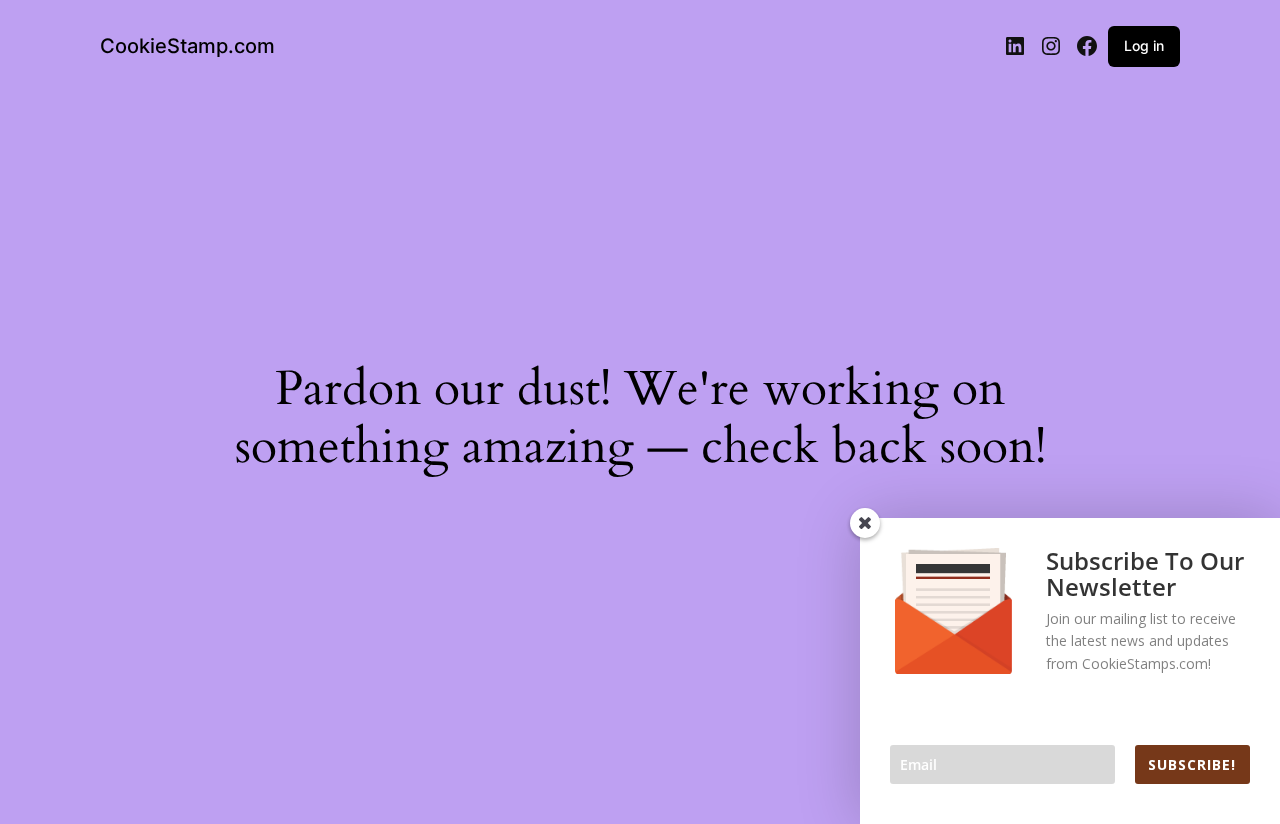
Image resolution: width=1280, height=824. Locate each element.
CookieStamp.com (187, 46)
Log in (1144, 45)
